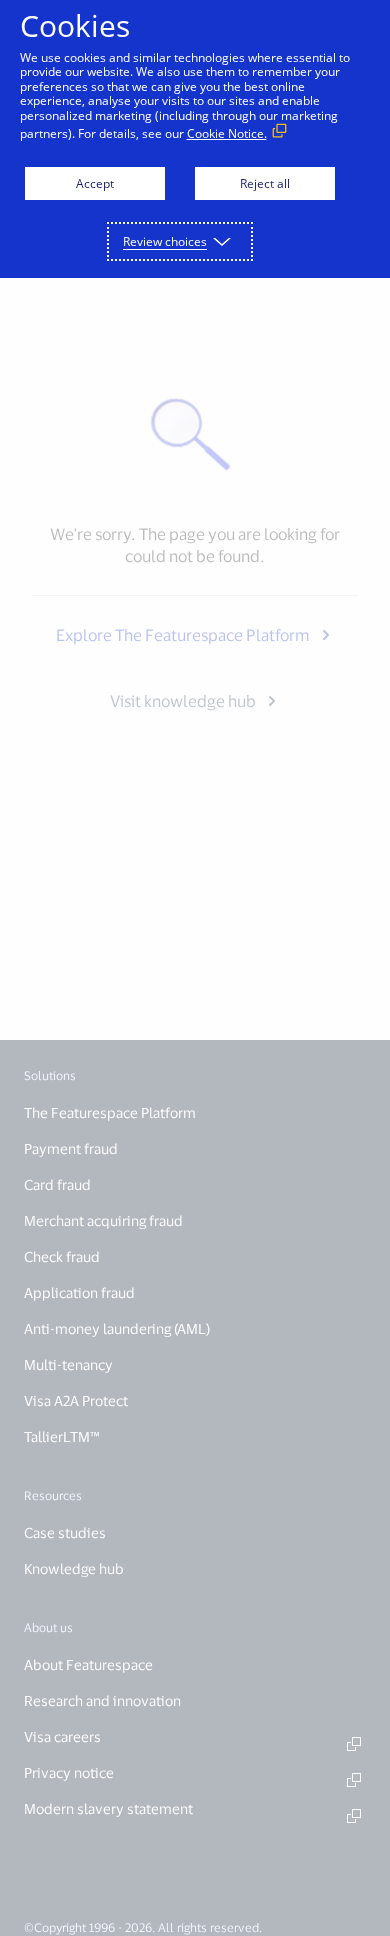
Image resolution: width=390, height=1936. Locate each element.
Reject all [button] (265, 183)
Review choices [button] (165, 241)
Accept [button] (95, 183)
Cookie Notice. (227, 133)
